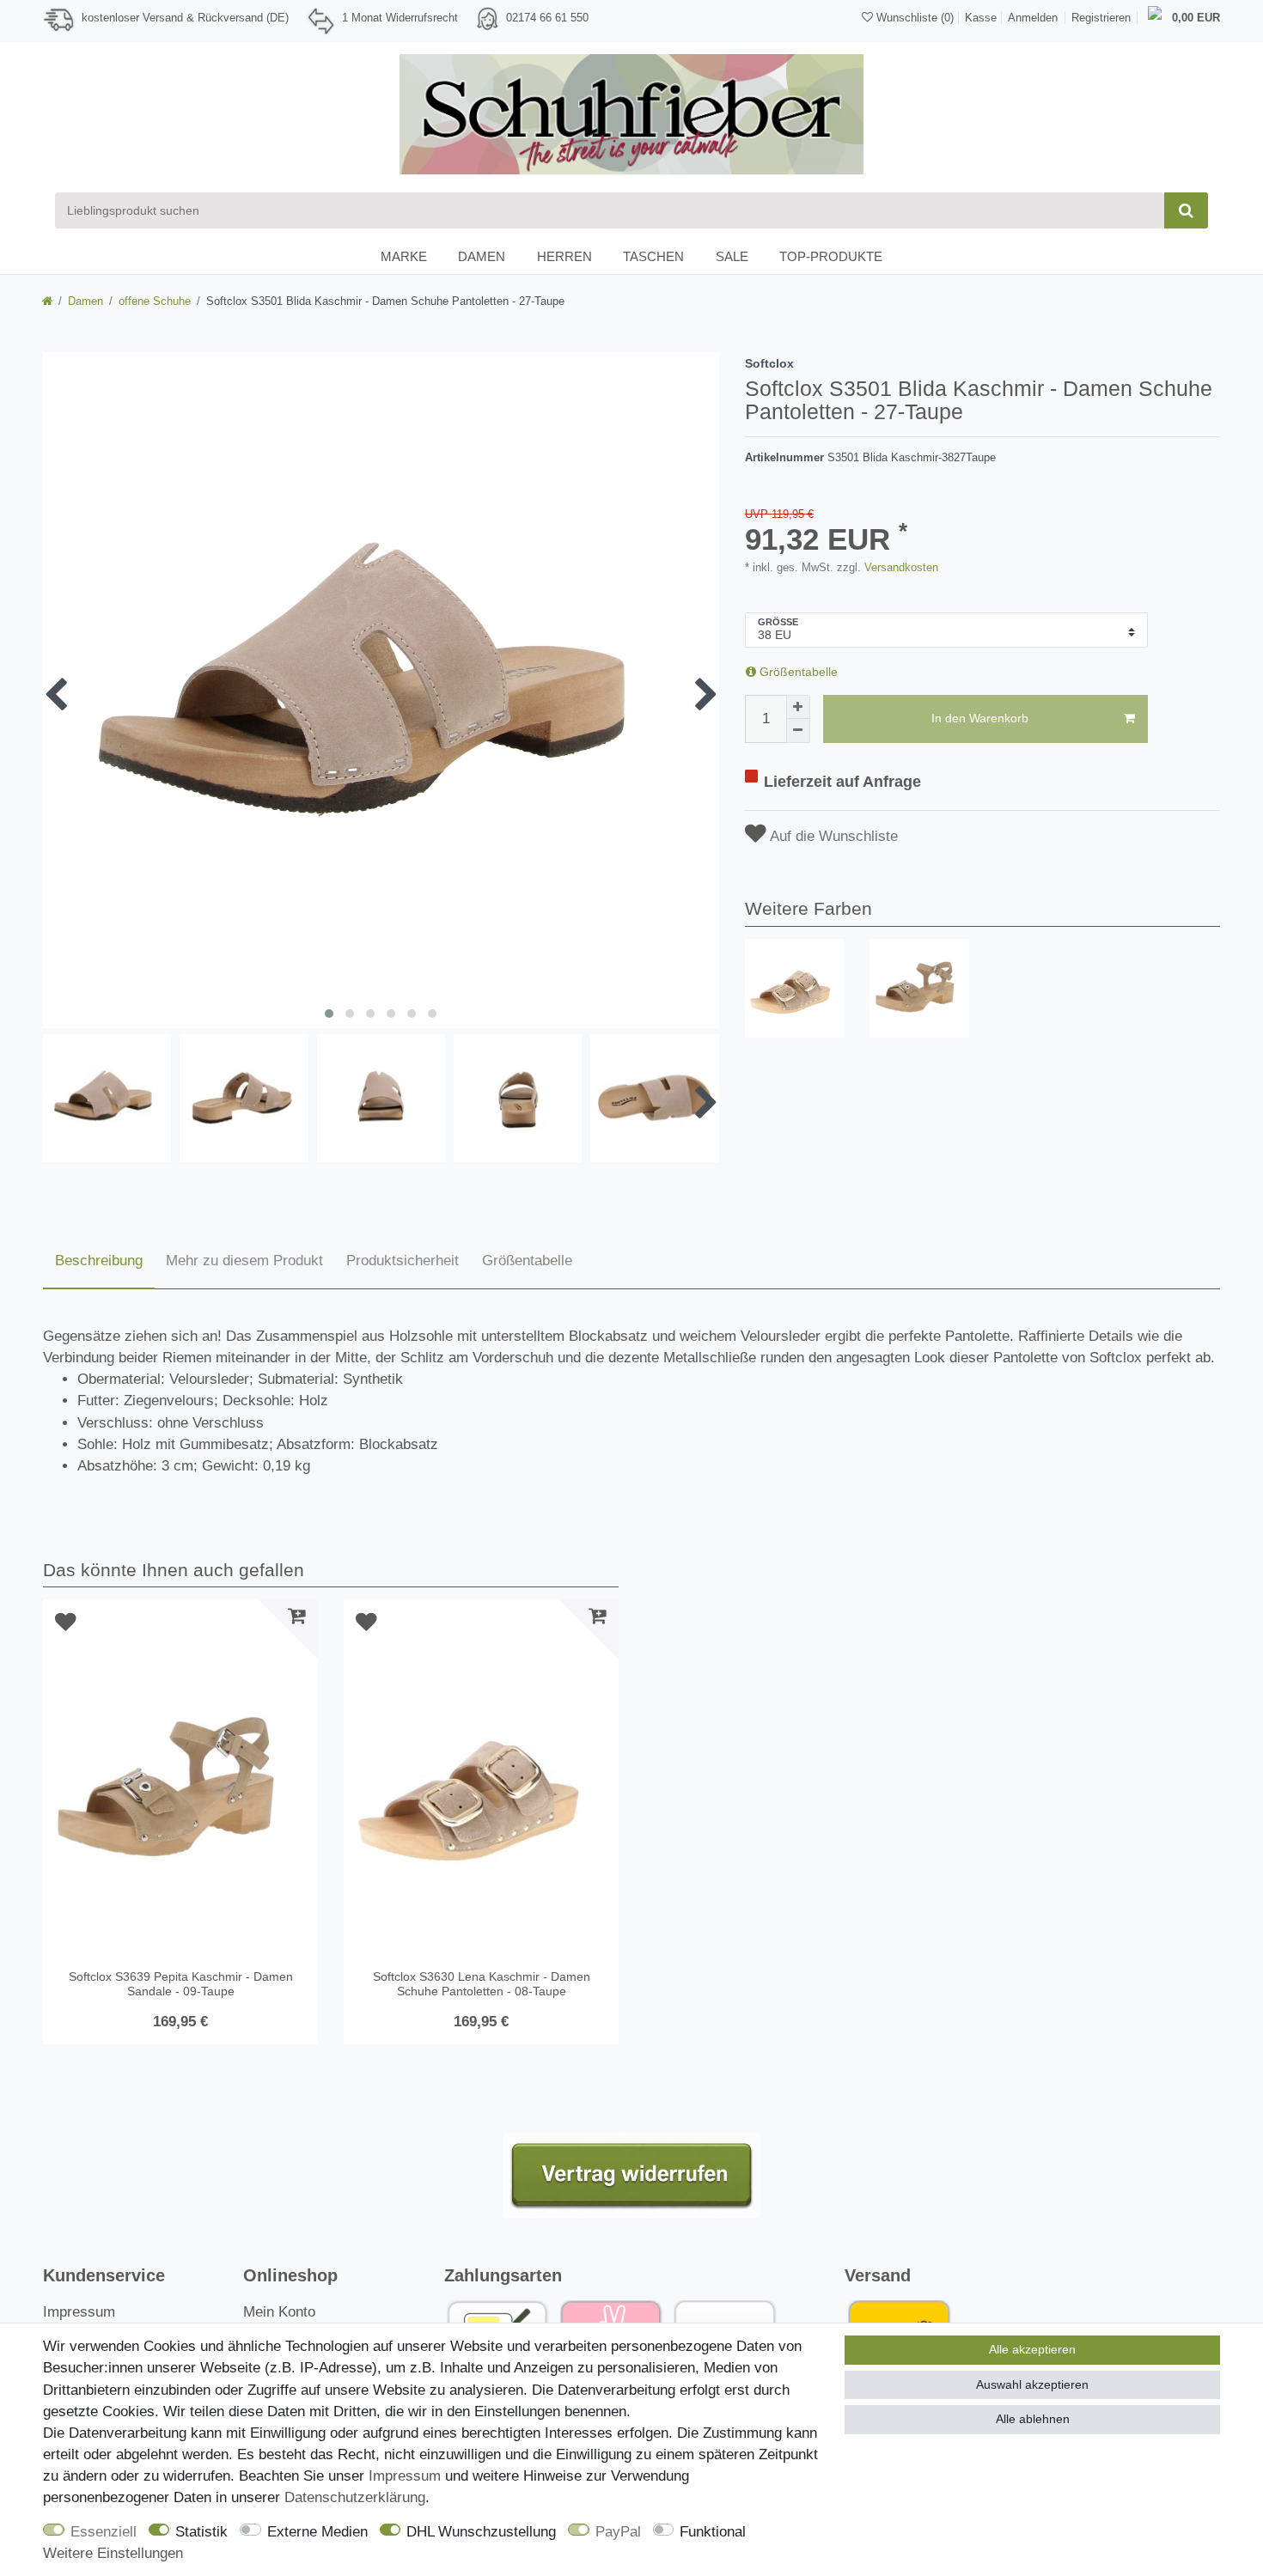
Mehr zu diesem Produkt (244, 1261)
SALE (732, 256)
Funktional (713, 2532)
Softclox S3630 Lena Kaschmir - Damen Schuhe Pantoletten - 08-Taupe (482, 1984)
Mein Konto (279, 2312)
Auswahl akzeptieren (1032, 2384)
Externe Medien (317, 2532)
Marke (404, 256)
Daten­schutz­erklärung (355, 2497)
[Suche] (1186, 210)
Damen (482, 256)
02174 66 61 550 (547, 18)
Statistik (201, 2532)
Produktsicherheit (403, 1261)
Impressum (79, 2312)
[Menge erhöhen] (798, 707)
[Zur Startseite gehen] (47, 301)
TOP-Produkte (831, 256)
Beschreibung (99, 1261)
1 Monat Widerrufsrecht (400, 18)
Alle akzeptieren (1032, 2349)
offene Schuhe (155, 301)
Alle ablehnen (1033, 2419)
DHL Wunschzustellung (481, 2532)
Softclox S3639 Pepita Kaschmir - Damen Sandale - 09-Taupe (181, 1984)
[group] (795, 989)
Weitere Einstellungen (113, 2553)
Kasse (981, 18)
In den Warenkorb (980, 718)
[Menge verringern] (798, 731)
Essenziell (104, 2532)
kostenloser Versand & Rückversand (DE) (185, 18)
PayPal (618, 2532)
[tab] (99, 1262)
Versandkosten (900, 567)
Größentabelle (797, 672)
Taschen (653, 256)
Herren (564, 256)
